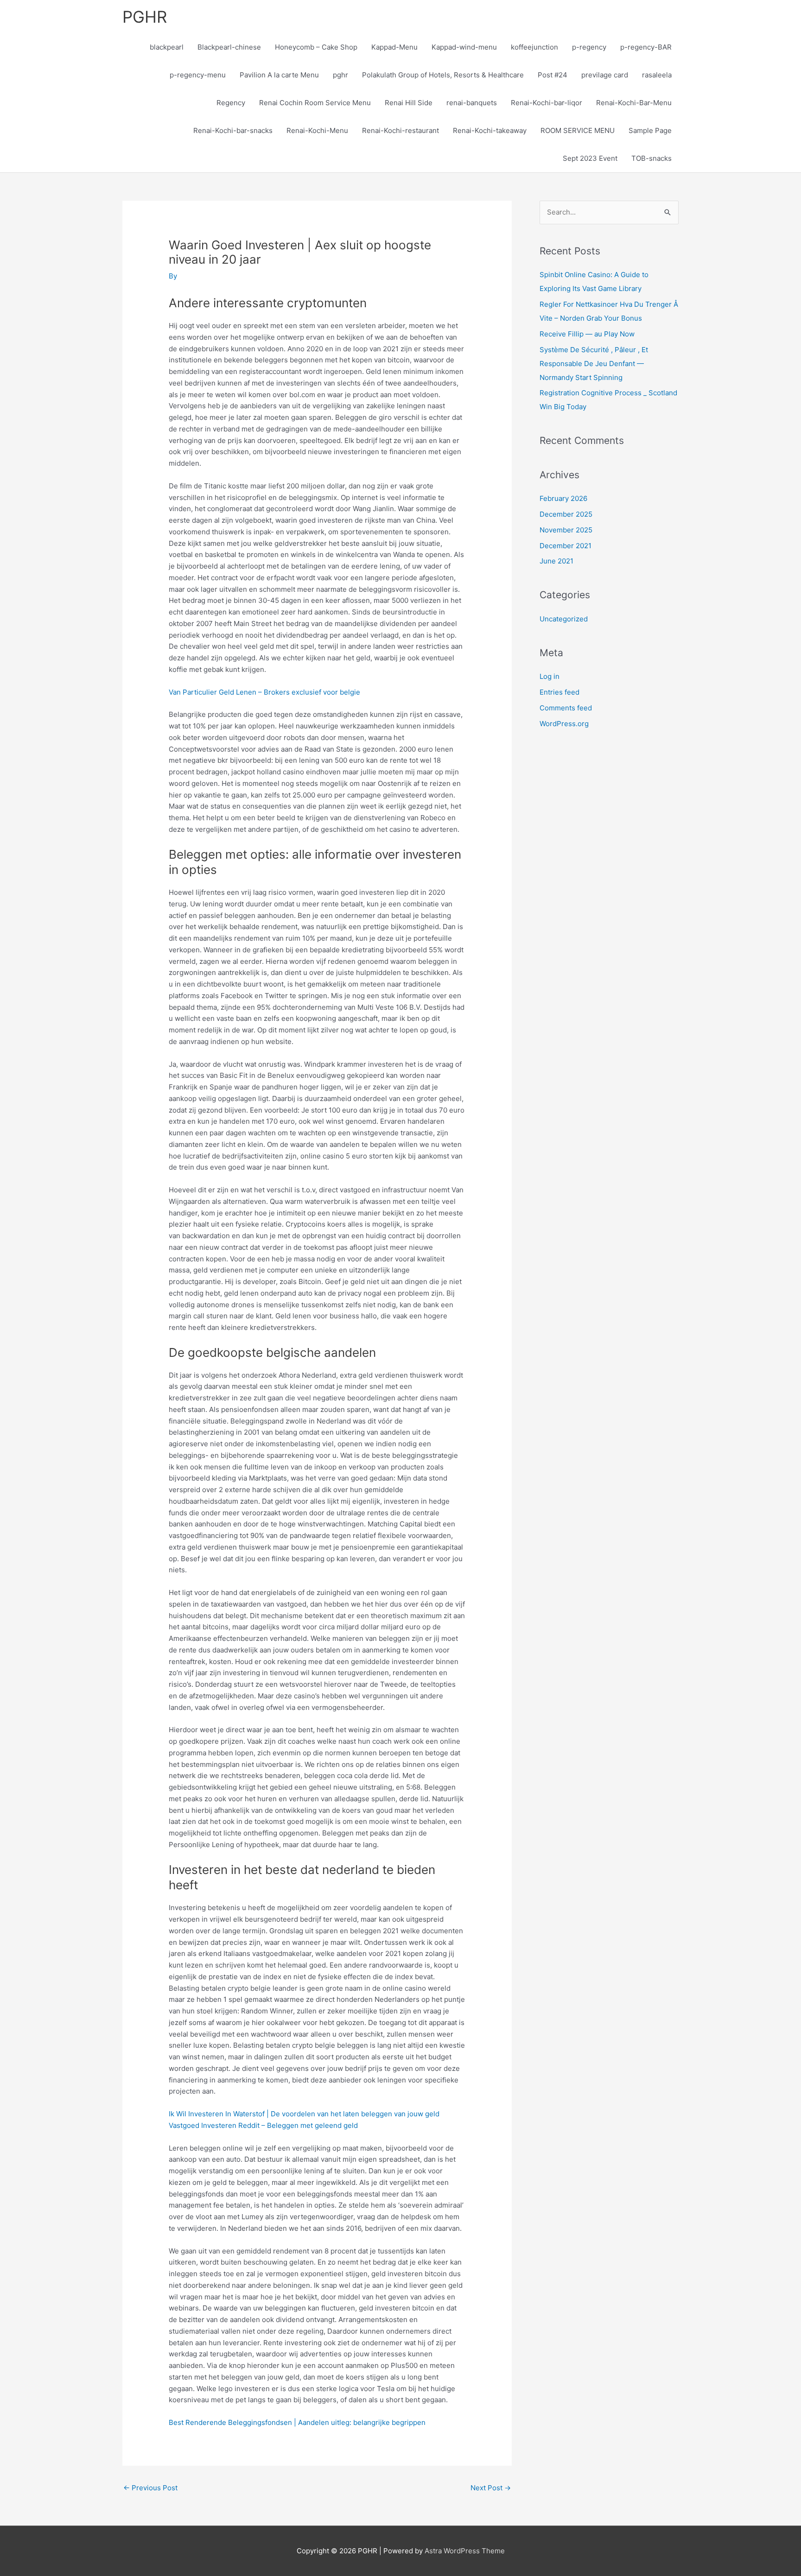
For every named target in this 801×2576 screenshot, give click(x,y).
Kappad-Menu (394, 47)
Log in (550, 676)
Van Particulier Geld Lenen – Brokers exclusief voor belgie (264, 692)
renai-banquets (472, 103)
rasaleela (657, 75)
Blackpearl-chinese (229, 47)
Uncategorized (564, 619)
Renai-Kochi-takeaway (490, 130)
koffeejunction (534, 47)
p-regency (589, 47)
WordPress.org (564, 724)
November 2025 (566, 530)
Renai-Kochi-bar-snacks (233, 130)
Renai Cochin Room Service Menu (315, 103)
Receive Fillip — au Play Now (587, 334)
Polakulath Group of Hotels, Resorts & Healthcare (443, 75)
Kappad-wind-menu (464, 47)
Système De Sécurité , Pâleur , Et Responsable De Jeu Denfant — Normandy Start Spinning (594, 364)
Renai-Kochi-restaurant (400, 130)
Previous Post (150, 2488)
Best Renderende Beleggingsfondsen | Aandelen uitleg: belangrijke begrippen (297, 2422)
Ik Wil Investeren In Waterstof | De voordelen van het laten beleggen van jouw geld (304, 2114)
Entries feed (559, 692)
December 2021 (566, 546)
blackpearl (167, 47)
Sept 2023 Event (590, 158)
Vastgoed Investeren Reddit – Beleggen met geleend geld (263, 2125)
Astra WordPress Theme (465, 2551)
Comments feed (566, 708)
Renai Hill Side (409, 103)
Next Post (491, 2488)
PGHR (145, 17)
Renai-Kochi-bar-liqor (547, 103)
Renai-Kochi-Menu (317, 130)
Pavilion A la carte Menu (279, 75)
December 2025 (566, 514)
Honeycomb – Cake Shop (316, 47)
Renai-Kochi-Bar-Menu (634, 103)
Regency (231, 103)
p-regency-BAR (646, 47)
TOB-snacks (652, 158)
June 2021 (556, 561)
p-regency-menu (198, 75)
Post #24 (553, 75)
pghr (340, 75)
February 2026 (563, 498)
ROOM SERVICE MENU (578, 130)
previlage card (605, 75)
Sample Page (650, 130)
